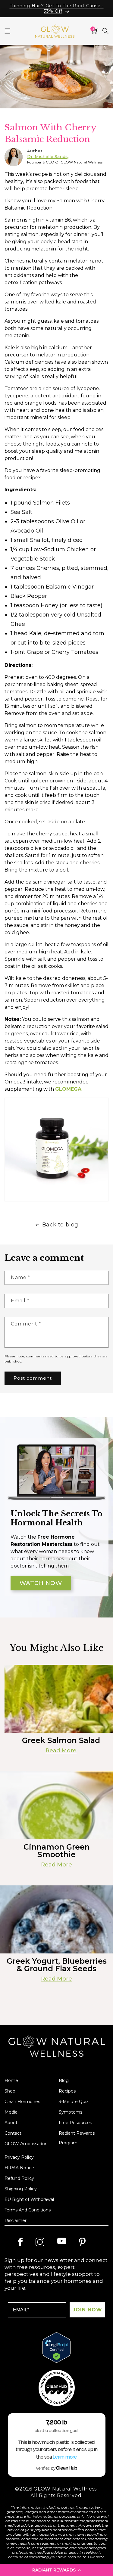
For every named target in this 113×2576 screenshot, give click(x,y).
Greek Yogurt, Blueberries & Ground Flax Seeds (57, 1965)
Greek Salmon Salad (61, 1740)
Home (11, 2080)
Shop (10, 2091)
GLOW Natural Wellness (65, 2489)
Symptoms (71, 2112)
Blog (64, 2080)
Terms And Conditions (28, 2210)
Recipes (67, 2091)
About (11, 2123)
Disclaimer (16, 2220)
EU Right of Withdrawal (29, 2199)
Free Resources (75, 2123)
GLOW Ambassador (25, 2144)
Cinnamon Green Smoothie (57, 1851)
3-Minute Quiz (74, 2102)
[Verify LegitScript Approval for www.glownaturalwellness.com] (56, 2348)
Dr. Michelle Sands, (48, 157)
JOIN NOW (87, 2310)
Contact (13, 2133)
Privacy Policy (19, 2157)
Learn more (65, 2457)
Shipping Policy (21, 2189)
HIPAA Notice (19, 2168)
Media (11, 2112)
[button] (56, 2570)
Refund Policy (19, 2178)
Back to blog (60, 1225)
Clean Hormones (22, 2102)
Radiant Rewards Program (77, 2138)
